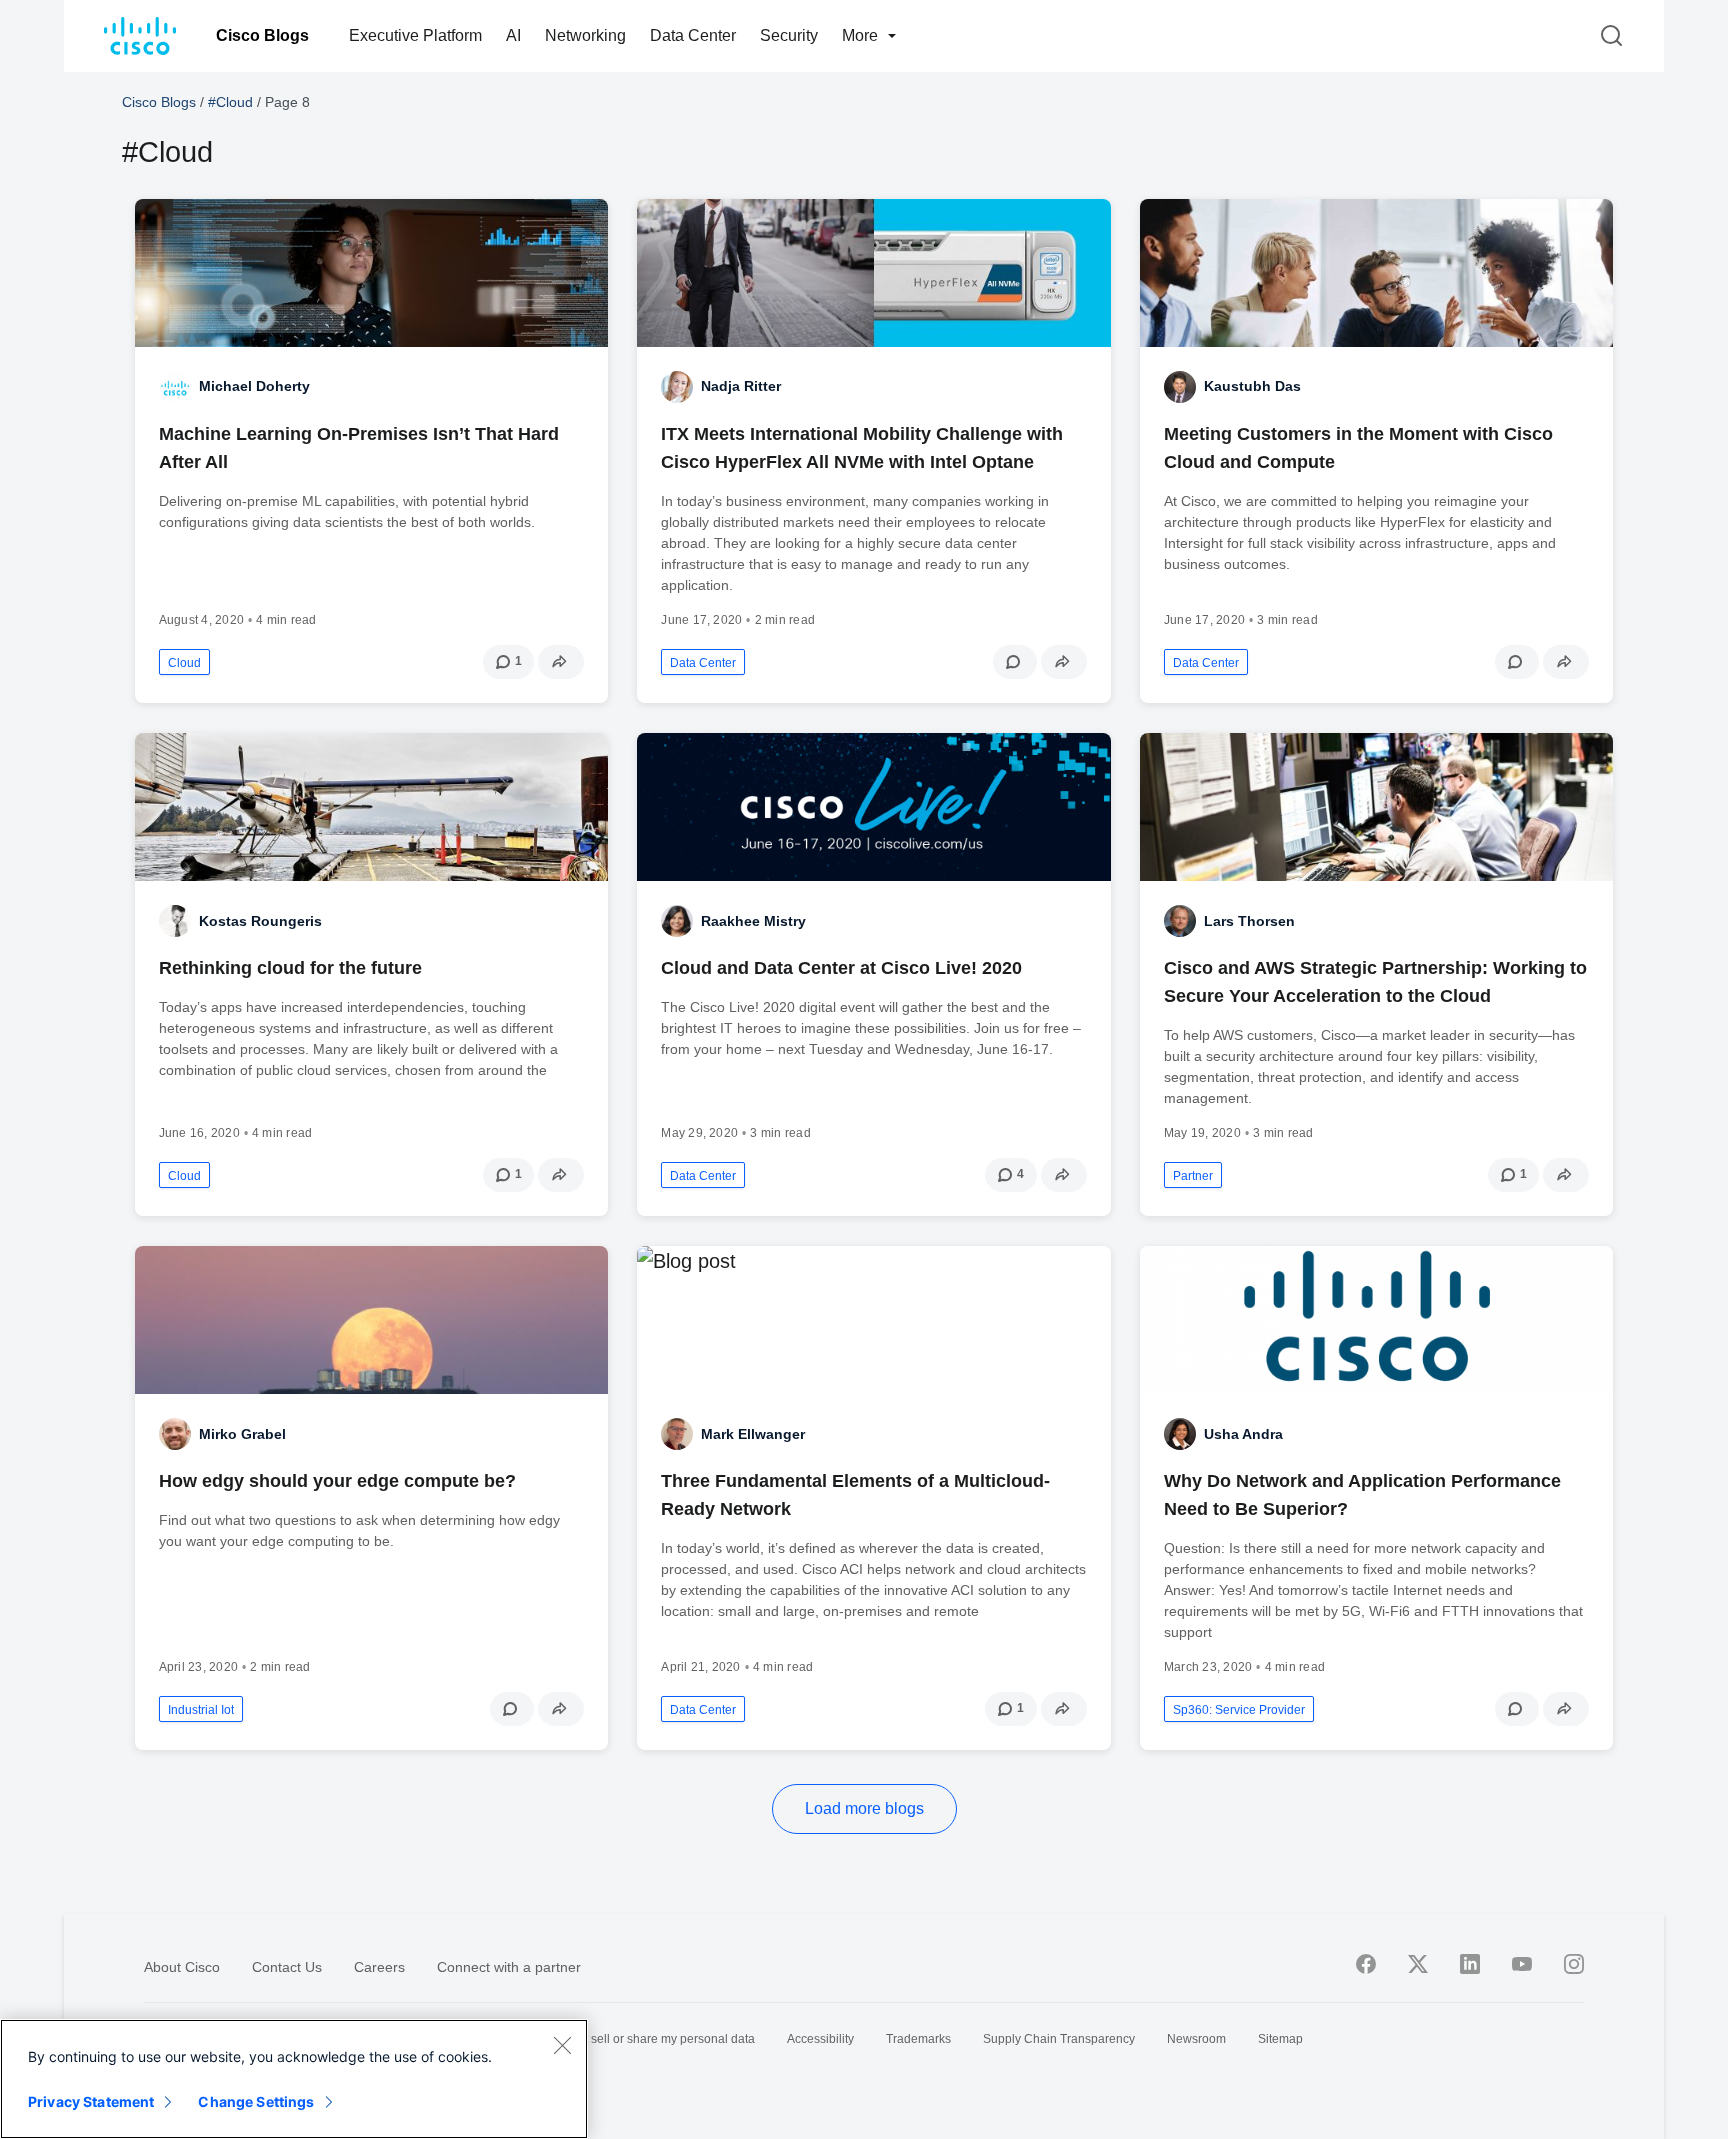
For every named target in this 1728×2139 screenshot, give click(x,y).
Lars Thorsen (1249, 921)
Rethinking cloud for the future (290, 968)
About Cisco (182, 1967)
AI (513, 35)
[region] (294, 2079)
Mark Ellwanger (753, 1434)
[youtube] (1522, 1964)
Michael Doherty (254, 386)
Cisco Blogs (262, 35)
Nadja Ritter (741, 386)
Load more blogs (864, 1808)
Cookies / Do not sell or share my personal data (626, 2039)
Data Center (693, 35)
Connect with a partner (509, 1967)
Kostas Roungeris (260, 921)
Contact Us (287, 1967)
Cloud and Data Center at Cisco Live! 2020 (841, 968)
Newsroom (1196, 2039)
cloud (184, 663)
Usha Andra (1243, 1434)
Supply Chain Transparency (1059, 2039)
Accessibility (820, 2039)
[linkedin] (1470, 1964)
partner (1193, 1176)
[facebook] (1366, 1964)
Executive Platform (415, 35)
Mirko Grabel (242, 1434)
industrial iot (201, 1710)
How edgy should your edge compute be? (337, 1481)
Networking (585, 35)
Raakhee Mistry (753, 921)
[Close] (562, 2045)
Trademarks (918, 2039)
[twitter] (1418, 1964)
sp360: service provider (1239, 1710)
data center (703, 663)
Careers (379, 1967)
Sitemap (1280, 2039)
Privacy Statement (91, 2101)
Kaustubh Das (1252, 386)
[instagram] (1574, 1964)
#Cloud (230, 102)
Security (789, 35)
